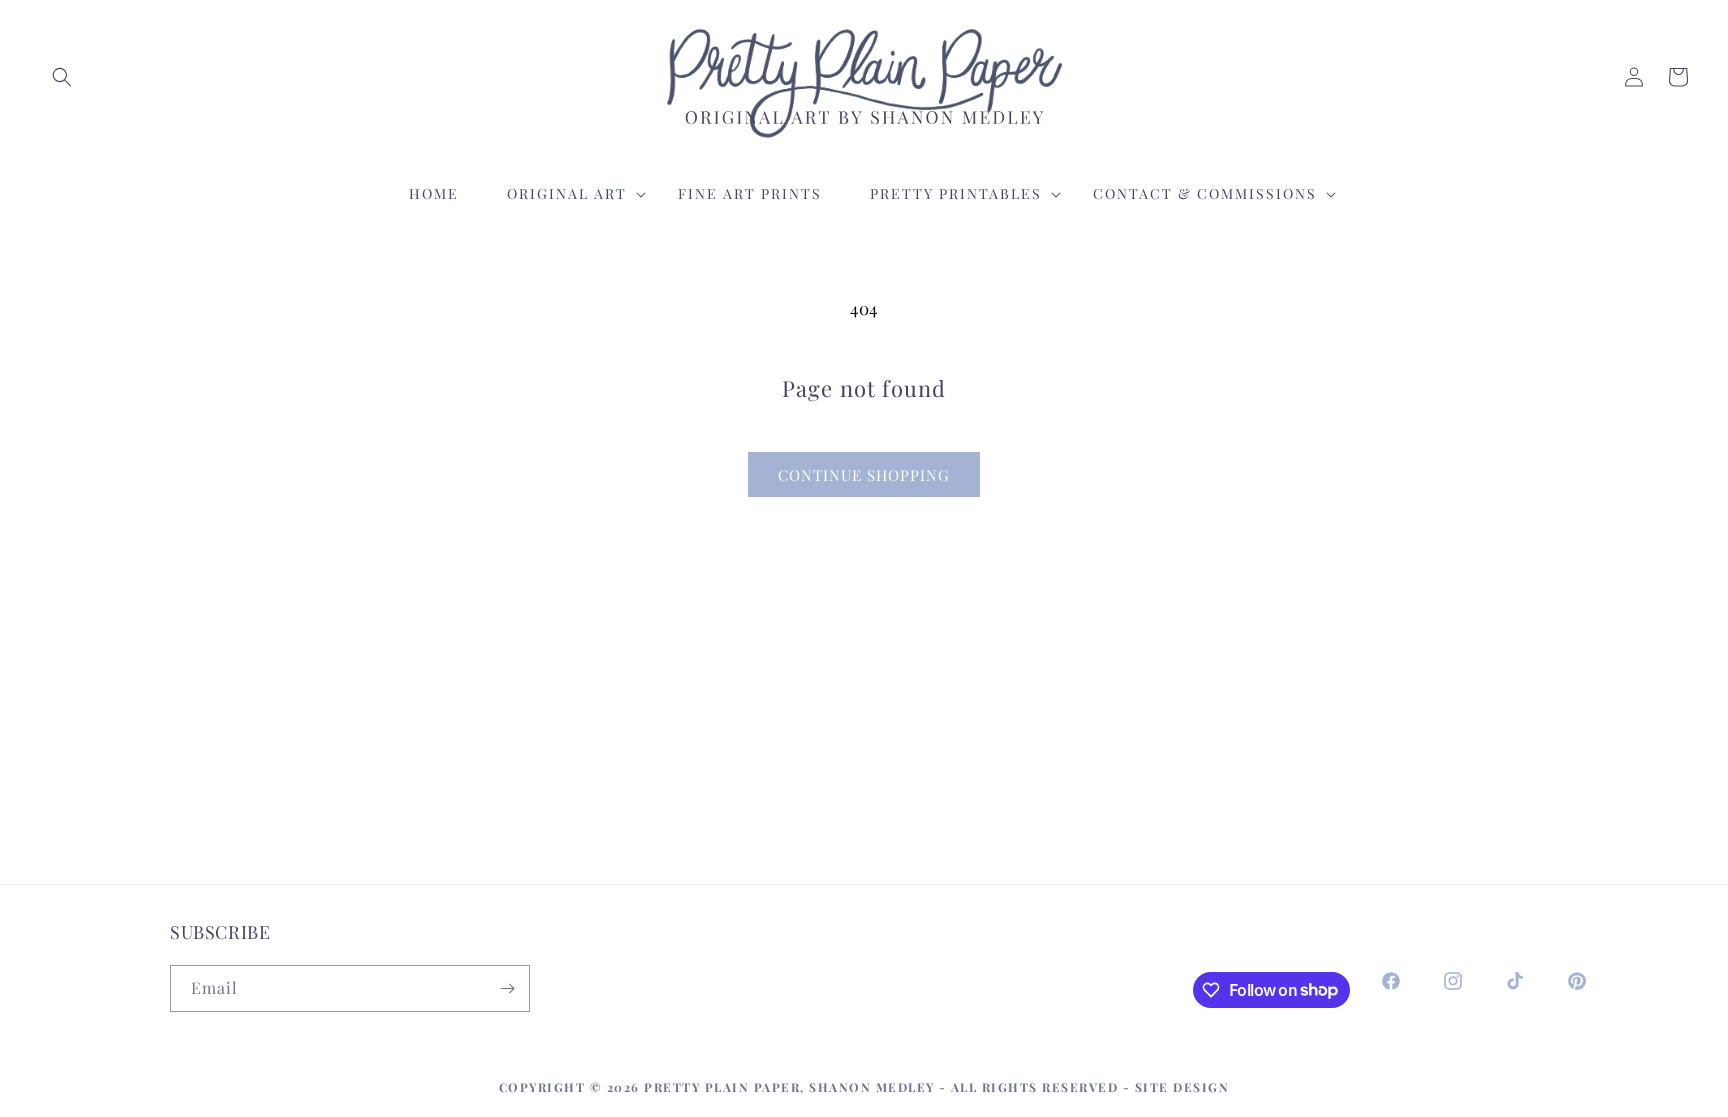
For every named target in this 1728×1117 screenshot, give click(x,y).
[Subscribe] (507, 988)
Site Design (1182, 1087)
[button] (62, 77)
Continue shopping (864, 475)
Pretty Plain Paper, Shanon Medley (789, 1087)
